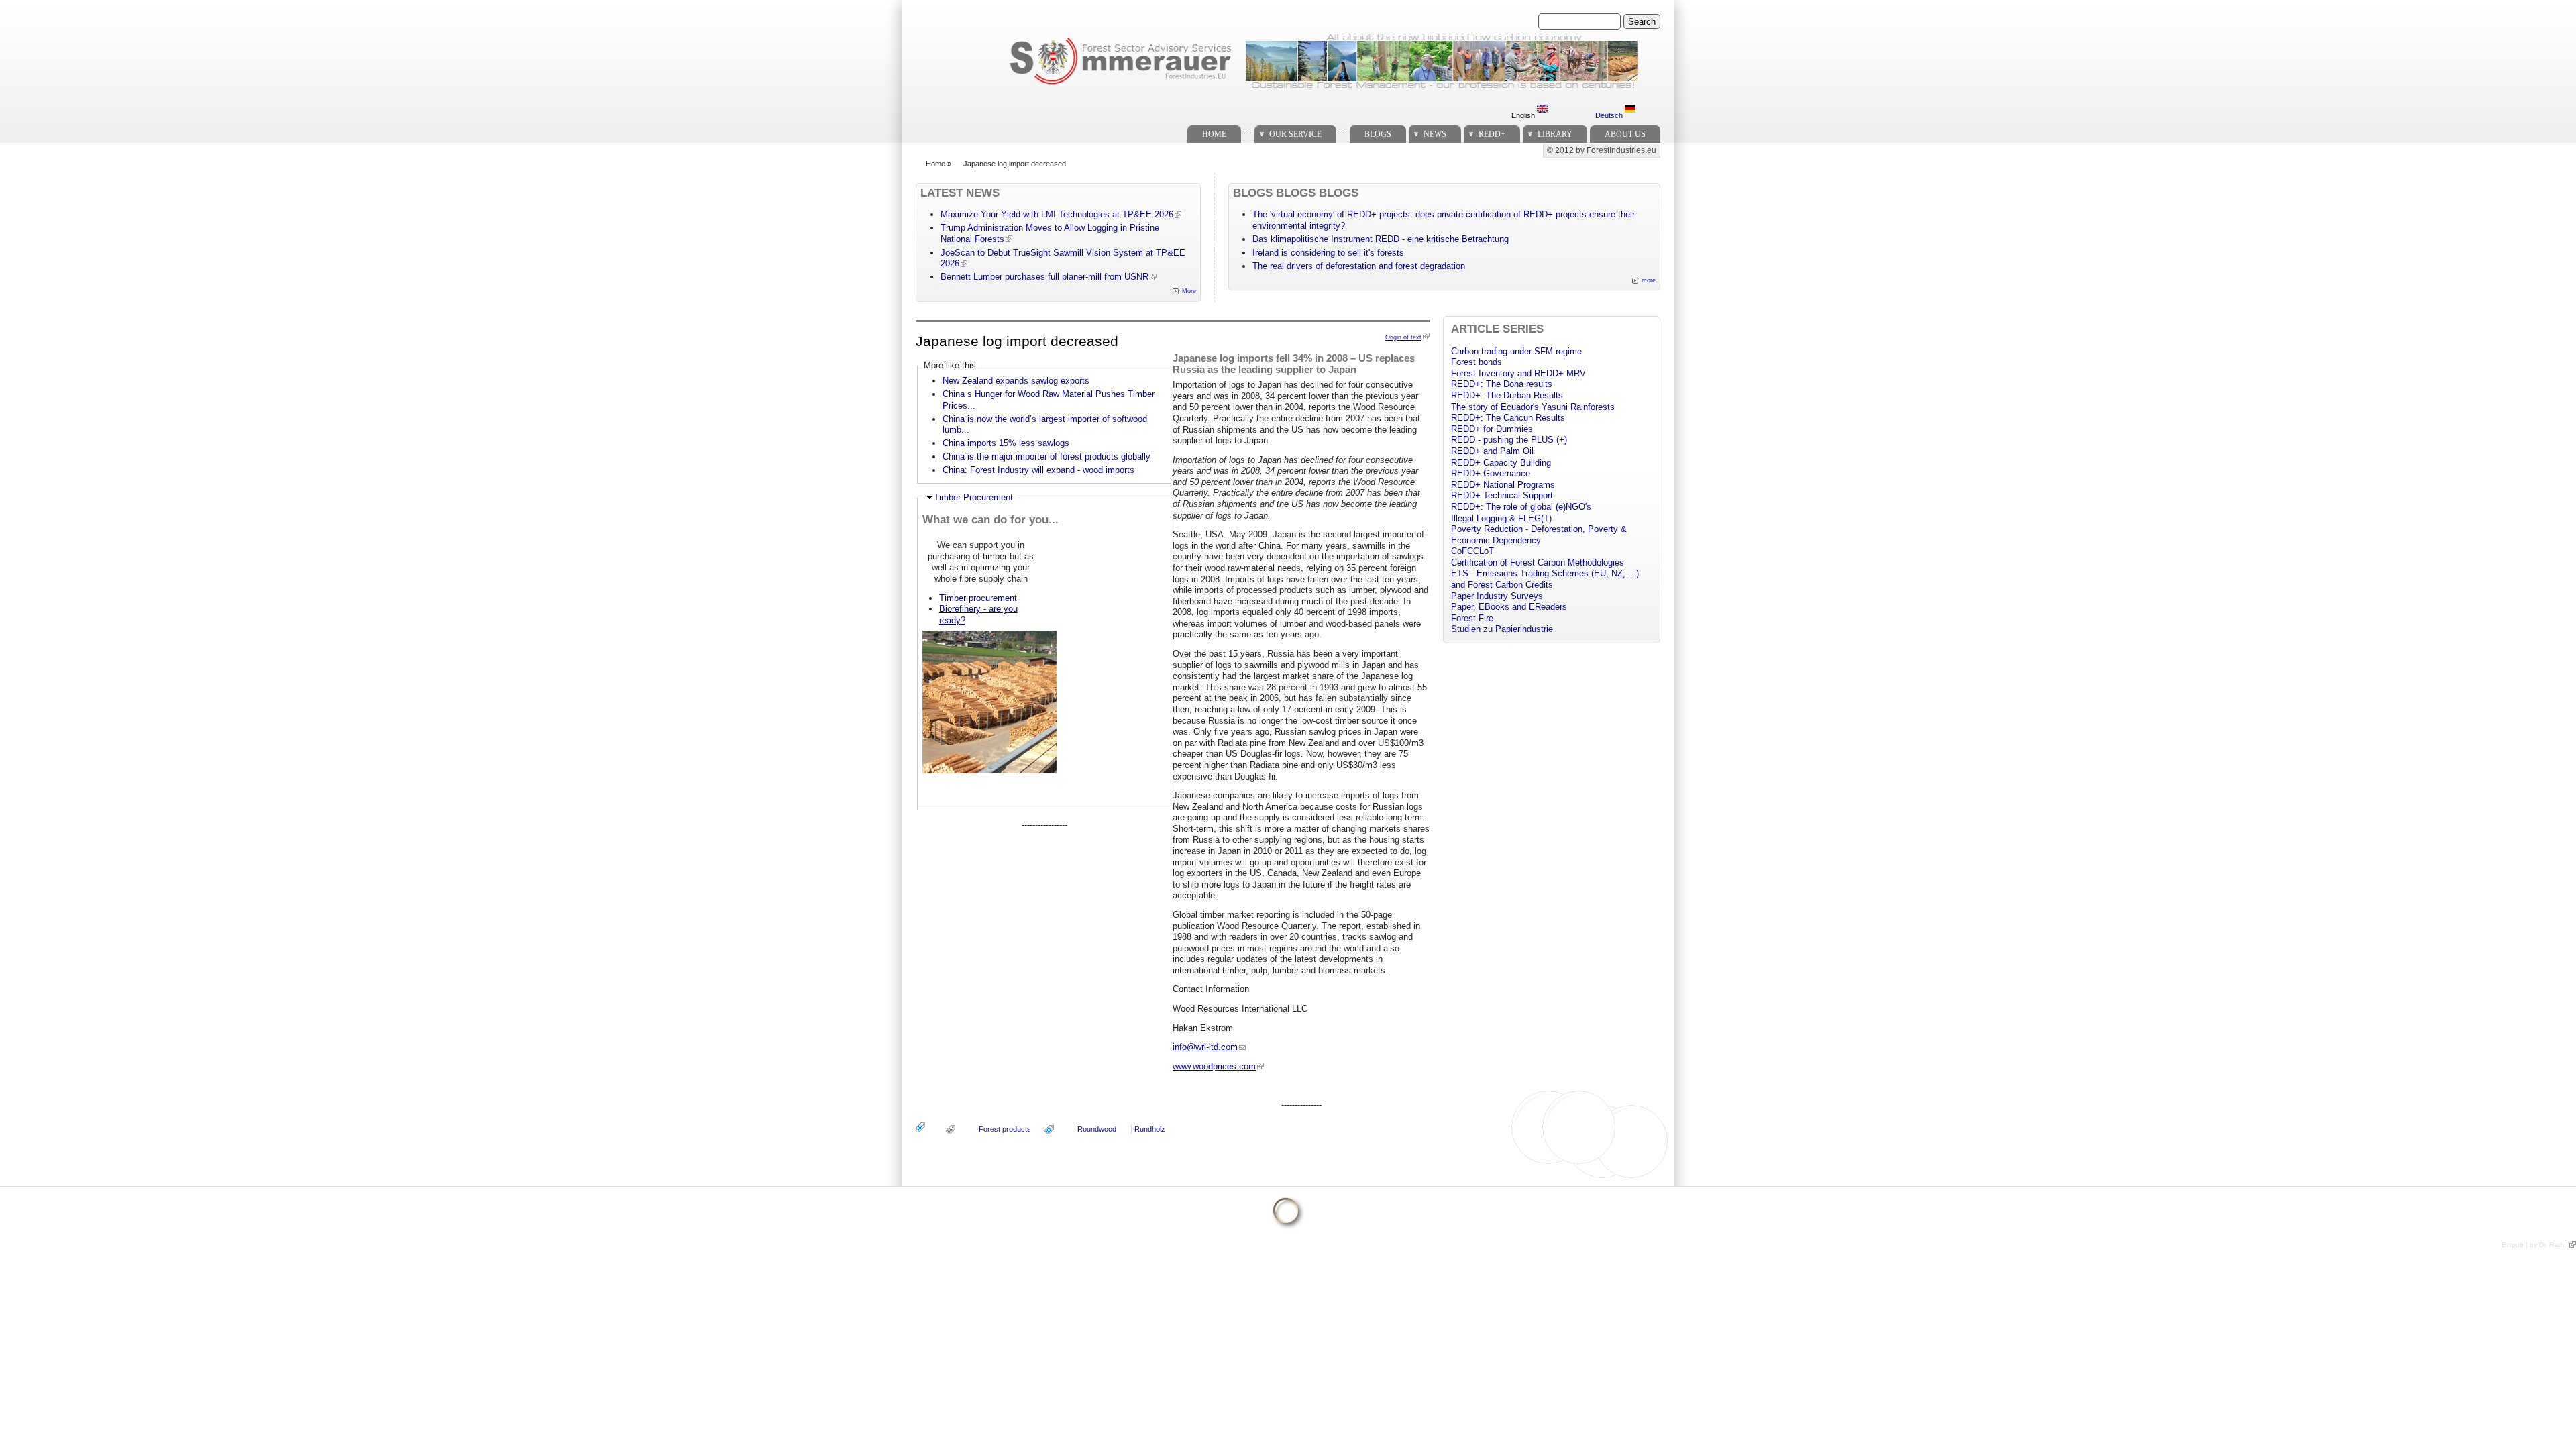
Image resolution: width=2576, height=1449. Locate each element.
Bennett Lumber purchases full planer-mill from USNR (1044, 277)
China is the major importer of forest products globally (1046, 457)
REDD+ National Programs (1503, 485)
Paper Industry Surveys (1497, 596)
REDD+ (1492, 134)
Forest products (1005, 1129)
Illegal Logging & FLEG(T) (1501, 518)
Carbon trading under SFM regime (1516, 351)
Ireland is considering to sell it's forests (1328, 253)
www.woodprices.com (1214, 1066)
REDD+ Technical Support (1502, 495)
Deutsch (1610, 115)
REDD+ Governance (1491, 473)
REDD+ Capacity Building (1501, 463)
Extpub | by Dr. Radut (2535, 1245)
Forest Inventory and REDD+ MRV (1518, 373)
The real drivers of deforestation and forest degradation (1359, 266)
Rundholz (1150, 1129)
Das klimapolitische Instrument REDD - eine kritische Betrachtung (1381, 239)
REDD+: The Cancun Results (1508, 418)
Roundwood (1097, 1129)
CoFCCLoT (1472, 551)
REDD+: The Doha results (1502, 384)
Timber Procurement (973, 497)
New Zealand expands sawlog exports (1016, 381)
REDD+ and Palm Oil (1492, 451)
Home (1214, 134)
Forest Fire (1472, 618)
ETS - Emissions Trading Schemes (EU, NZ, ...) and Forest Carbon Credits (1545, 579)
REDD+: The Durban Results (1507, 395)
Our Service (1295, 134)
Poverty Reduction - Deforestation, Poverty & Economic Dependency (1539, 535)
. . (1248, 130)
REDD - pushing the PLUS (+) (1509, 440)
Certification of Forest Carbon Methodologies (1538, 562)
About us (1625, 134)
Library (1555, 134)
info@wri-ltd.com (1205, 1047)
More (1189, 291)
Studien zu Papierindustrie (1502, 629)
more (1649, 280)
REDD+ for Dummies (1492, 429)
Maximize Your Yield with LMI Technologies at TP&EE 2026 (1057, 214)
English (1524, 115)
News (1435, 134)
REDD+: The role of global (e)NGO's (1521, 507)
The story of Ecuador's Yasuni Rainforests (1533, 407)
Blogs (1378, 134)
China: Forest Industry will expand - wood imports (1038, 470)
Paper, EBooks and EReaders (1509, 607)
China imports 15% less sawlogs (1006, 443)
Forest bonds (1477, 362)
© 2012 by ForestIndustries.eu (1602, 150)
